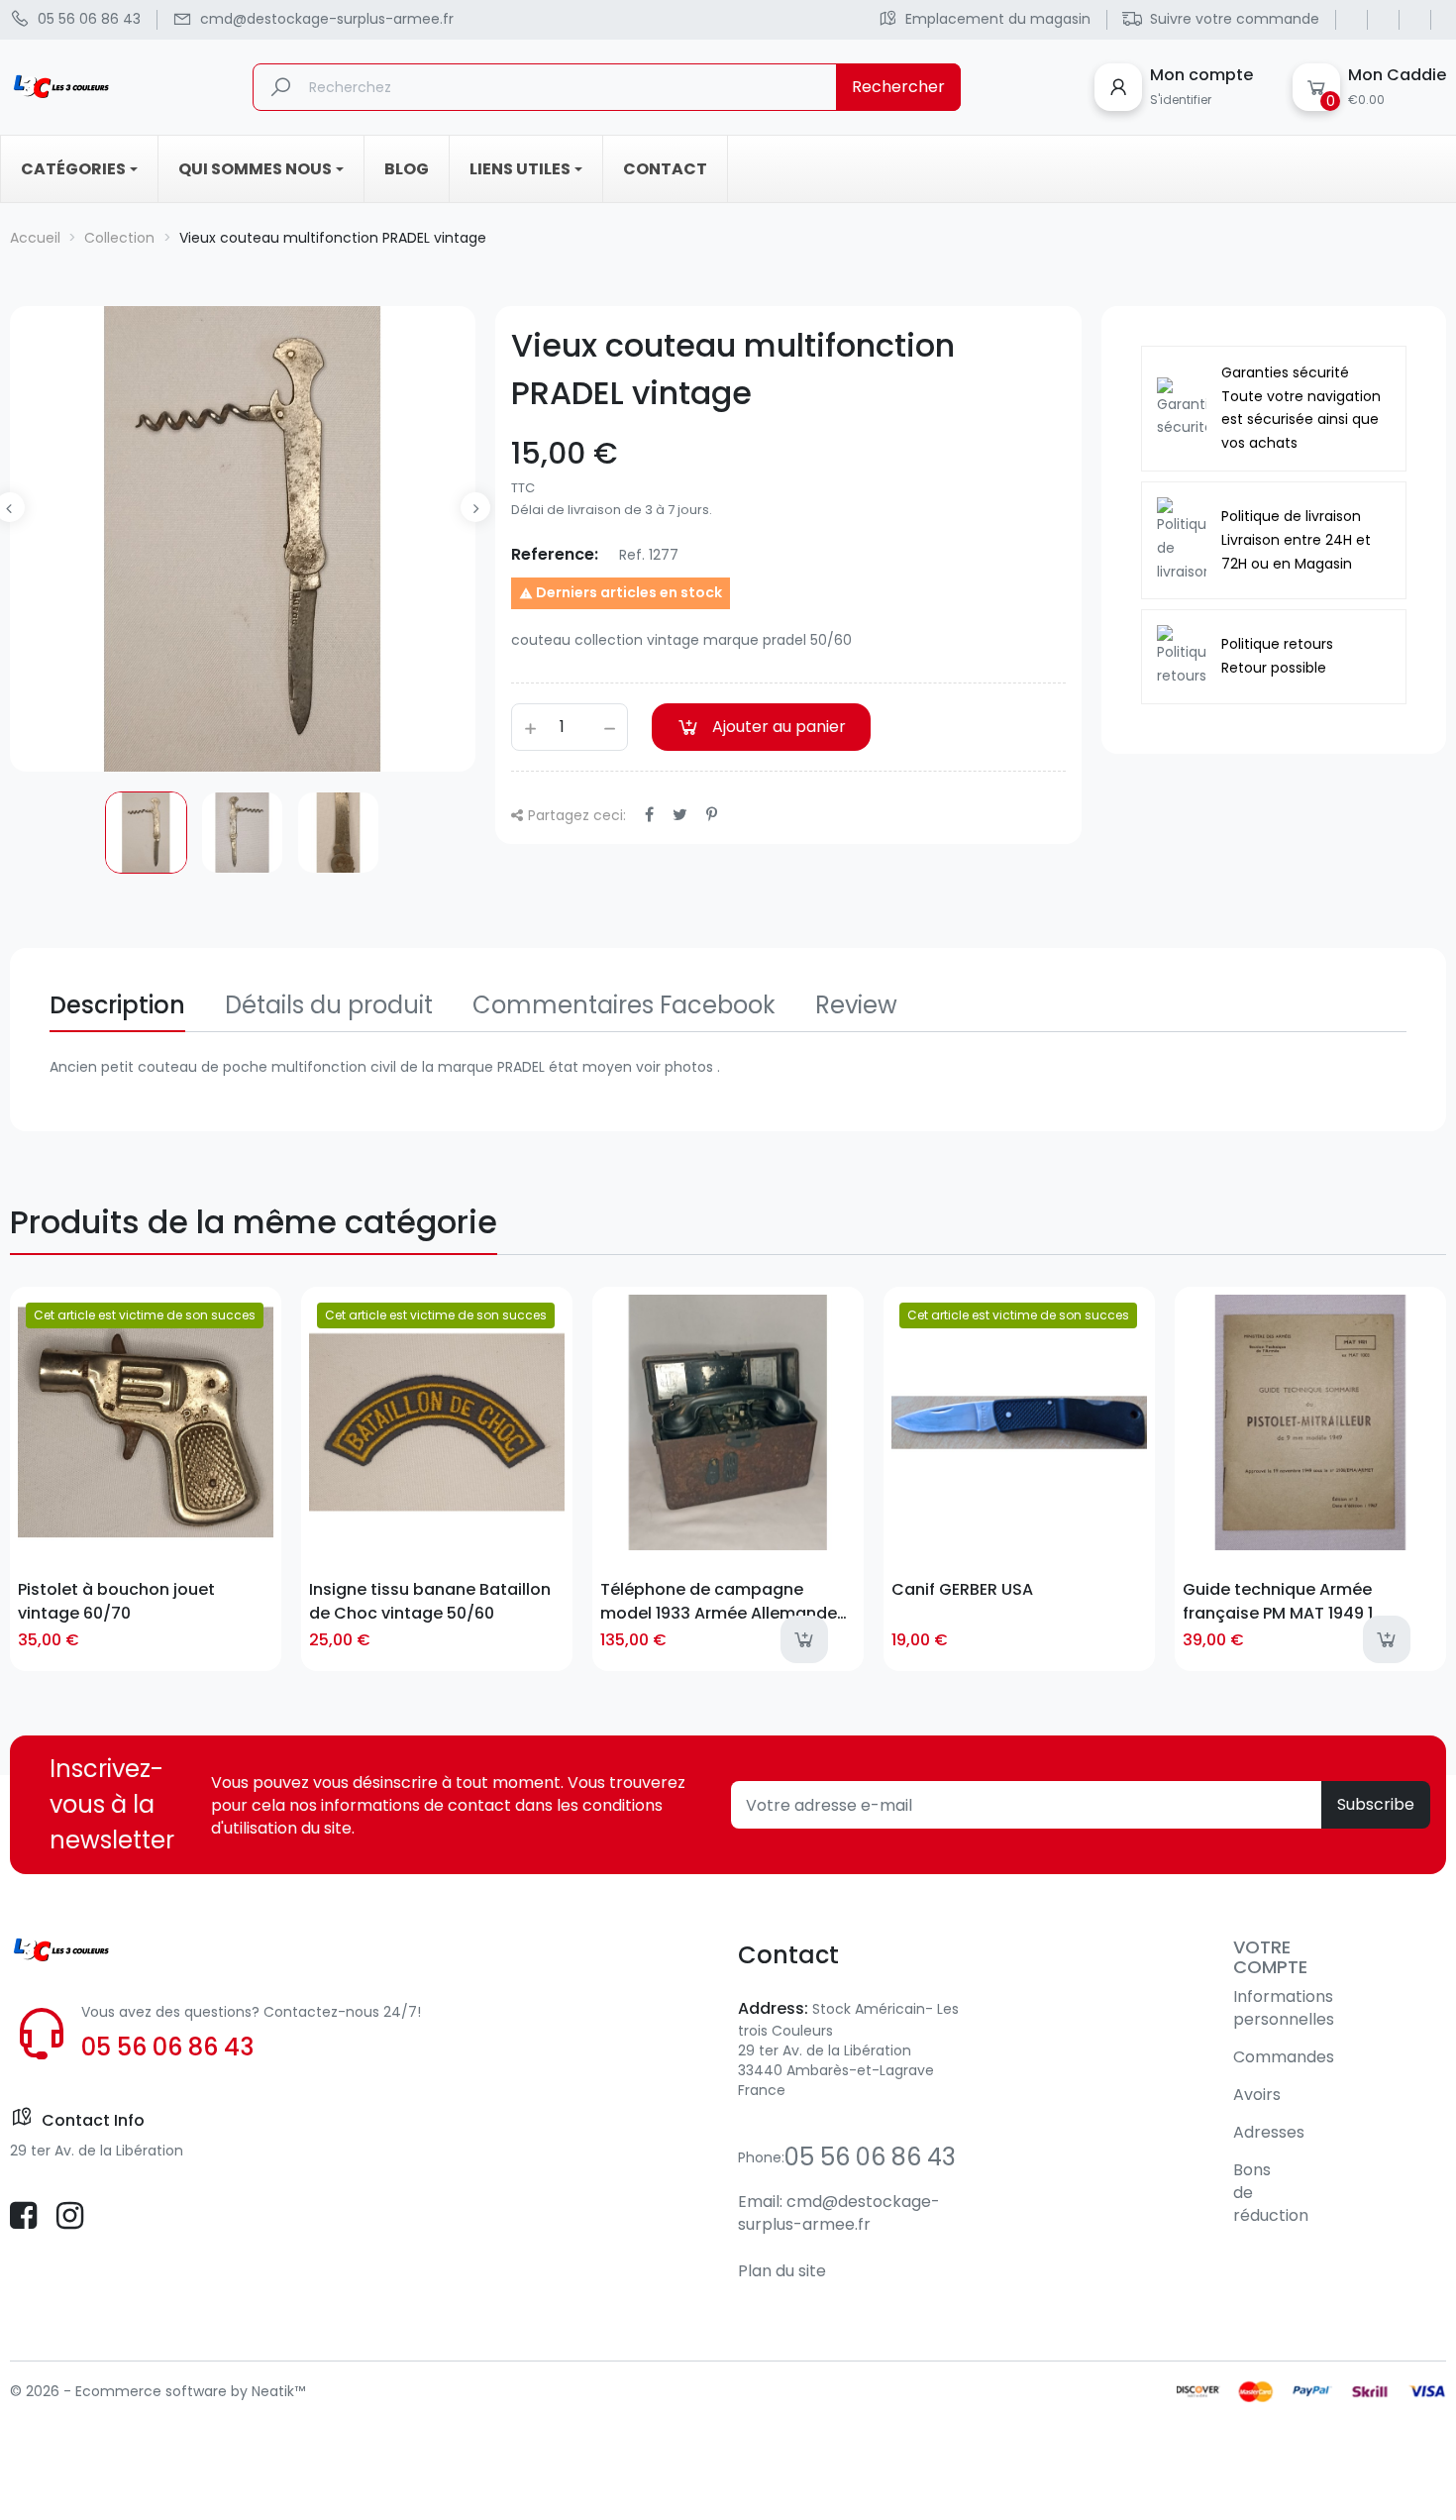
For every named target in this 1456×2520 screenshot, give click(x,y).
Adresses (1269, 2132)
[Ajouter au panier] (804, 1639)
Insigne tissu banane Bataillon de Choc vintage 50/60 (430, 1601)
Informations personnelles (1284, 2008)
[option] (146, 833)
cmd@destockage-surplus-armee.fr (839, 2213)
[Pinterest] (712, 815)
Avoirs (1257, 2095)
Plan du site (782, 2271)
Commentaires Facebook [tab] (624, 1005)
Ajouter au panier (779, 727)
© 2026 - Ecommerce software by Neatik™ (157, 2391)
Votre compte (1270, 1957)
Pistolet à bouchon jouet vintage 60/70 (116, 1601)
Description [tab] (117, 1005)
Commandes (1284, 2057)
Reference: (555, 554)
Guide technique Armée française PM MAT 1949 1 (1278, 1601)
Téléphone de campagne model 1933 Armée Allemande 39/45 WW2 (719, 1601)
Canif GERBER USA (962, 1589)
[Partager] (649, 815)
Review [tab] (856, 1005)
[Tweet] (680, 815)
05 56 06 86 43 (167, 2047)
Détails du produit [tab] (329, 1005)
